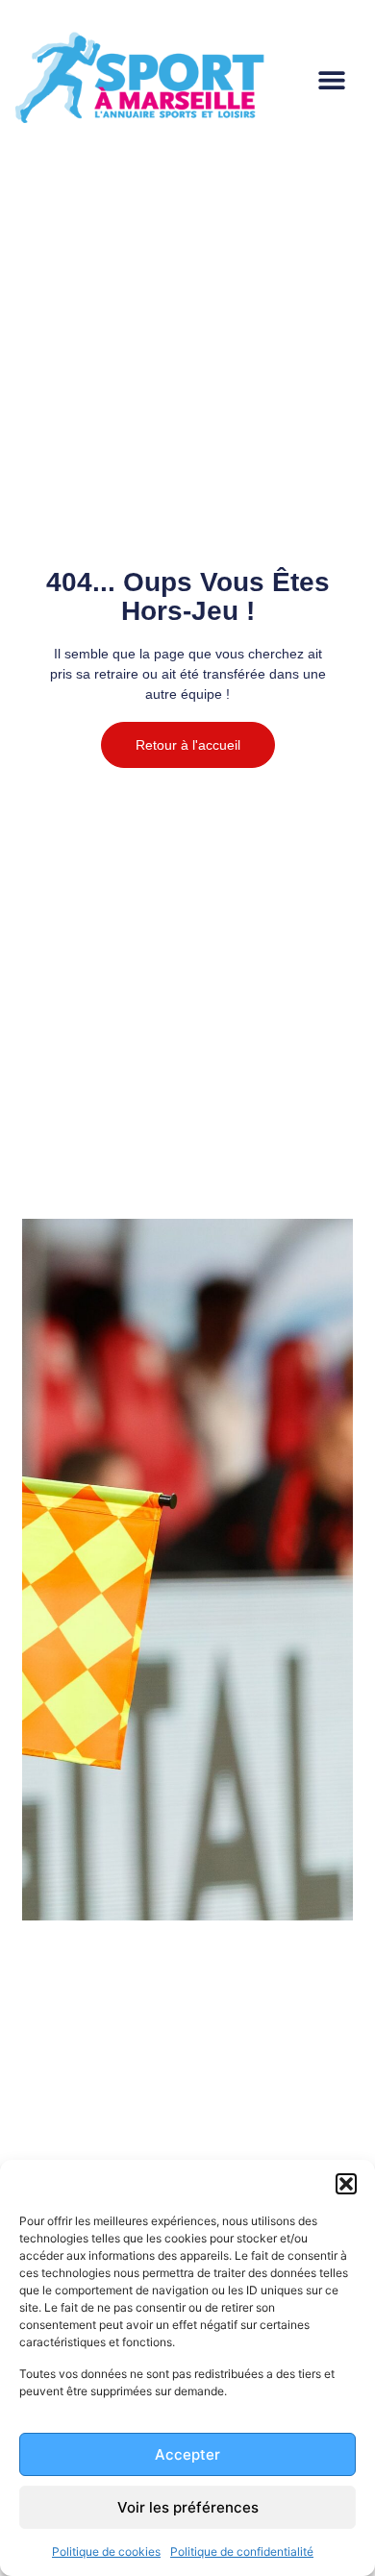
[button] (346, 2184)
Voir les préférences (188, 2507)
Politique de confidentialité (242, 2551)
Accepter (187, 2454)
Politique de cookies (106, 2551)
